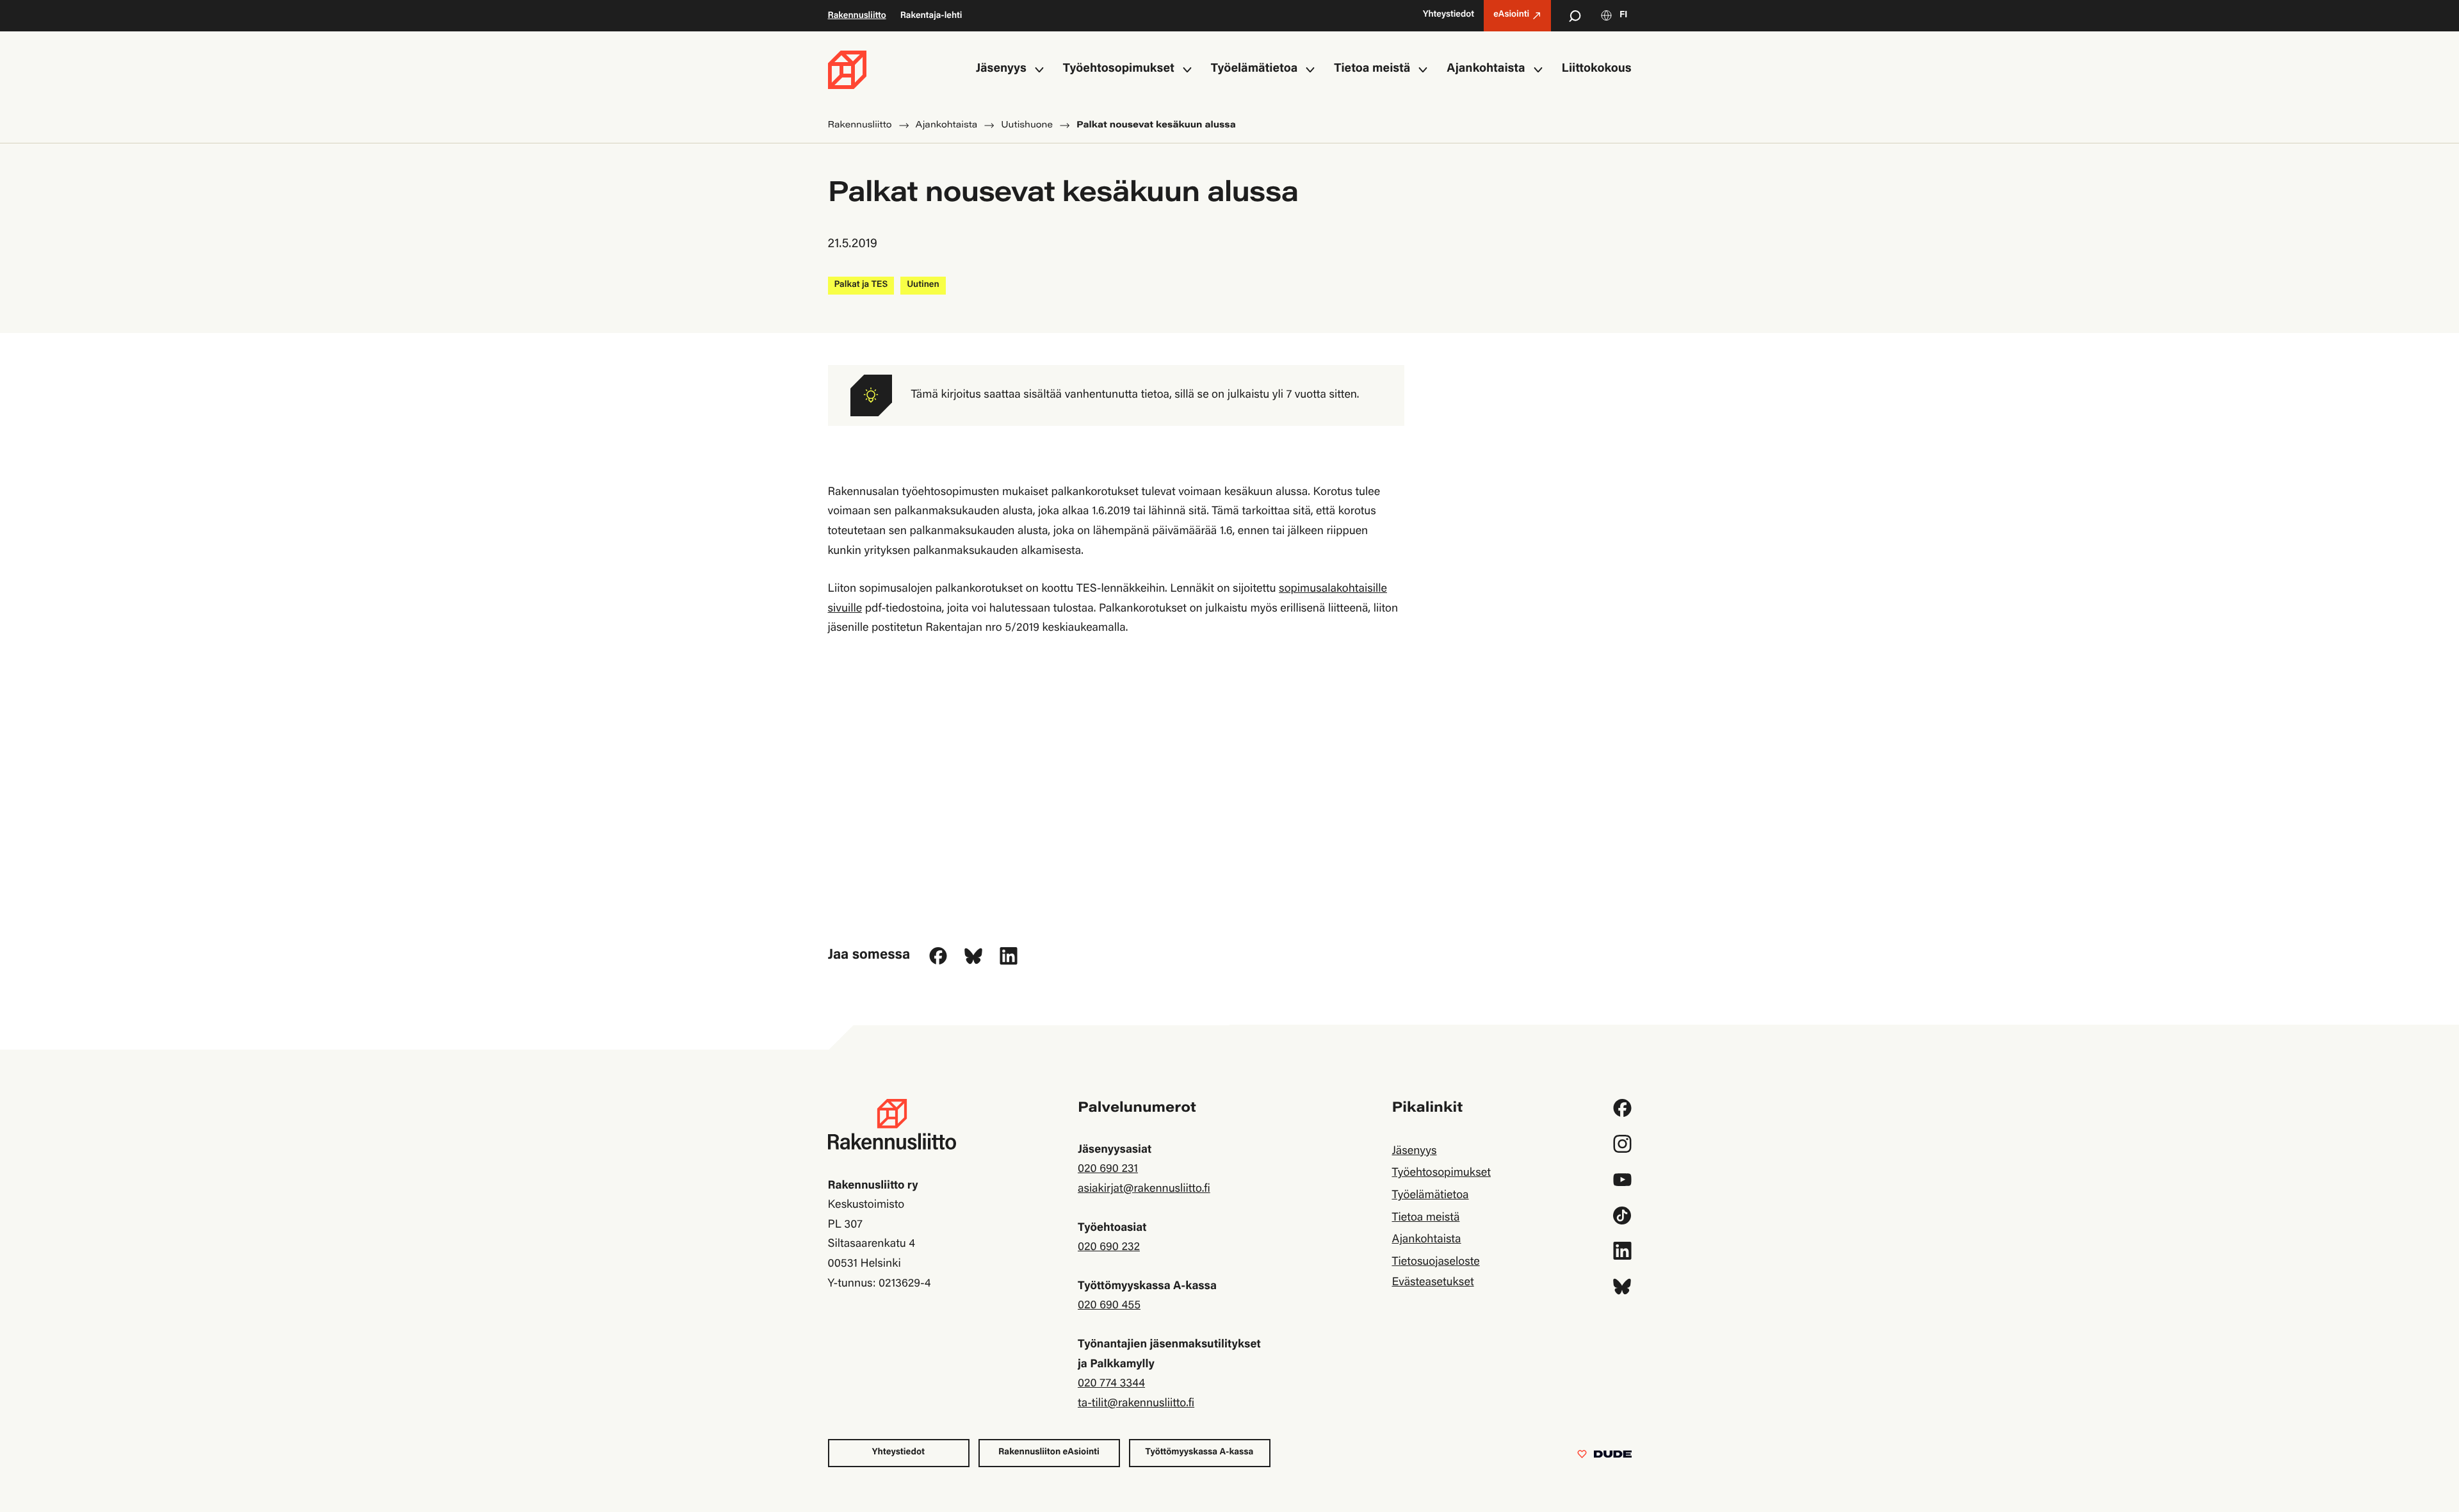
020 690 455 (1109, 1306)
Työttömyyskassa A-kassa (1200, 1452)
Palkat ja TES (861, 285)
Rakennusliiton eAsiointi (1049, 1452)
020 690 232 (1109, 1248)
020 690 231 (1108, 1169)
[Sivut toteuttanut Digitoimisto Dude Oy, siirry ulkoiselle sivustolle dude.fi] (1604, 1457)
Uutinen (923, 285)
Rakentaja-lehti (931, 16)
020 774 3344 (1111, 1384)
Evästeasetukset (1432, 1283)
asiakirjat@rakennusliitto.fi (1144, 1189)
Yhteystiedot (898, 1452)
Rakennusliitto (857, 16)
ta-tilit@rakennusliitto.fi (1136, 1404)
